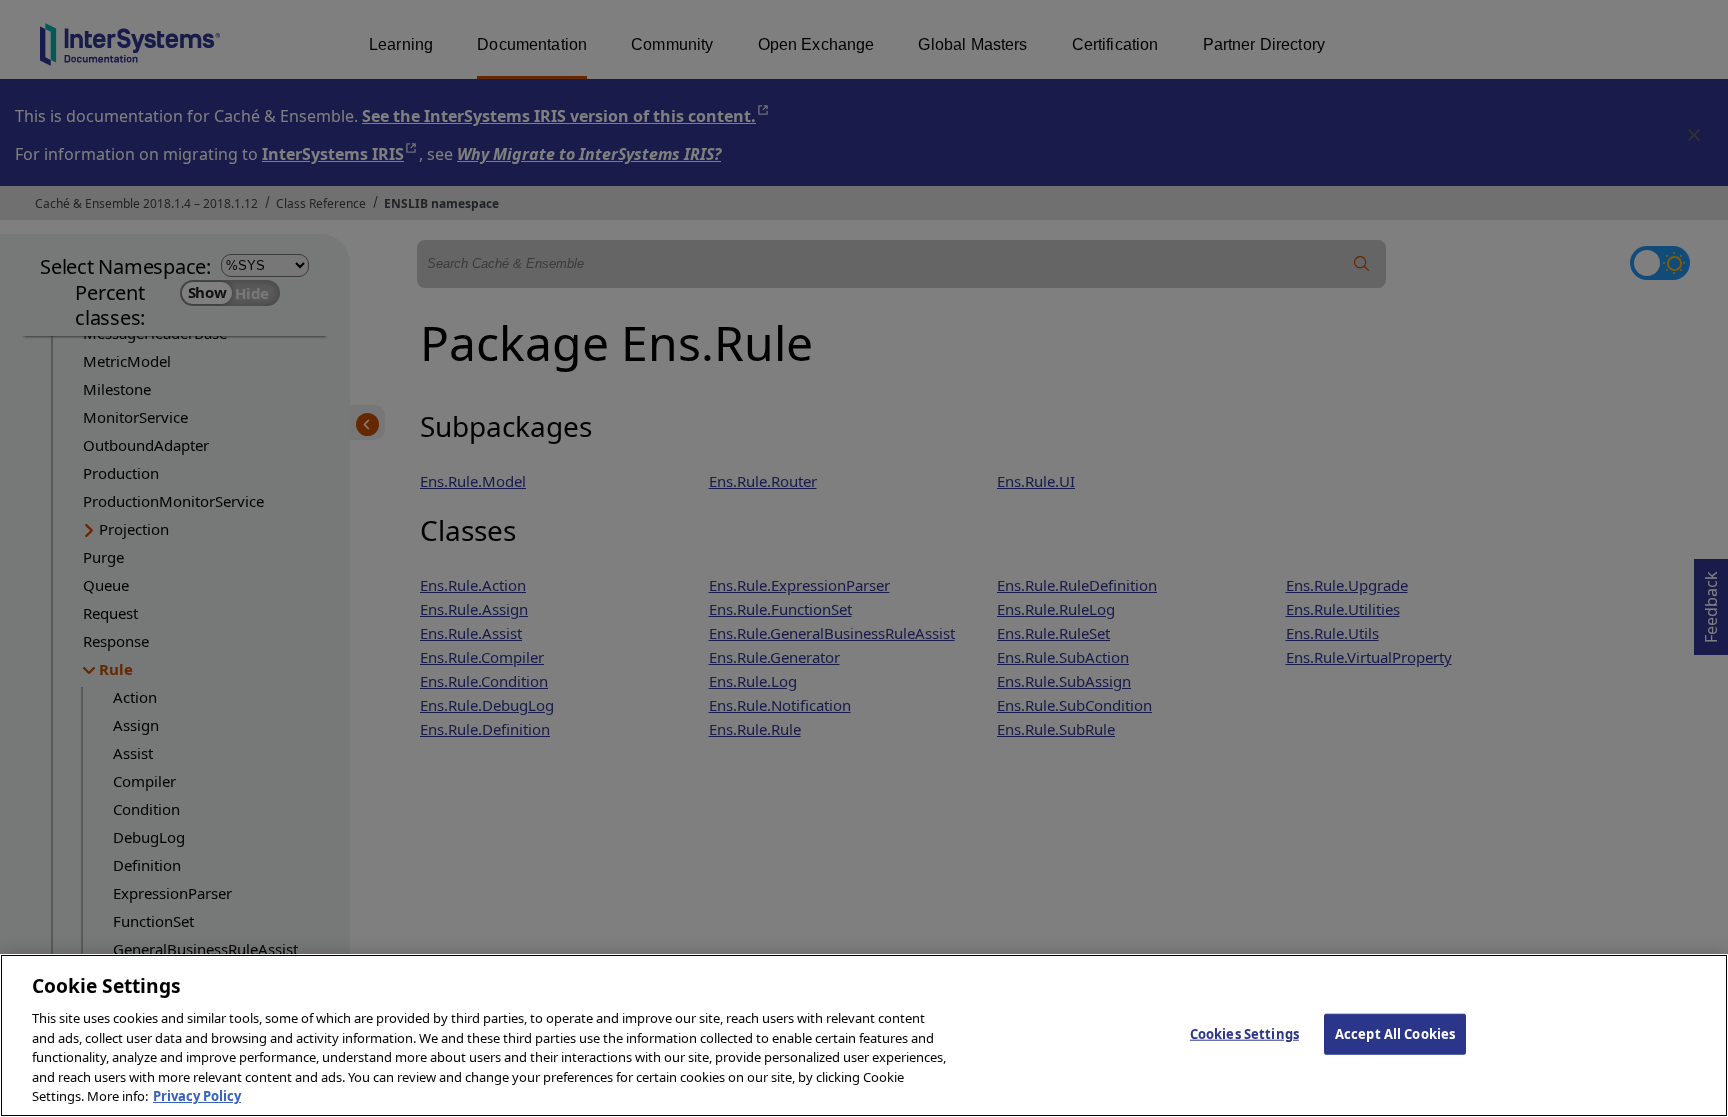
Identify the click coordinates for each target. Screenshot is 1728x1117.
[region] (864, 1035)
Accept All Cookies (1395, 1033)
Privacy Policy (197, 1096)
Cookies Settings (1244, 1033)
